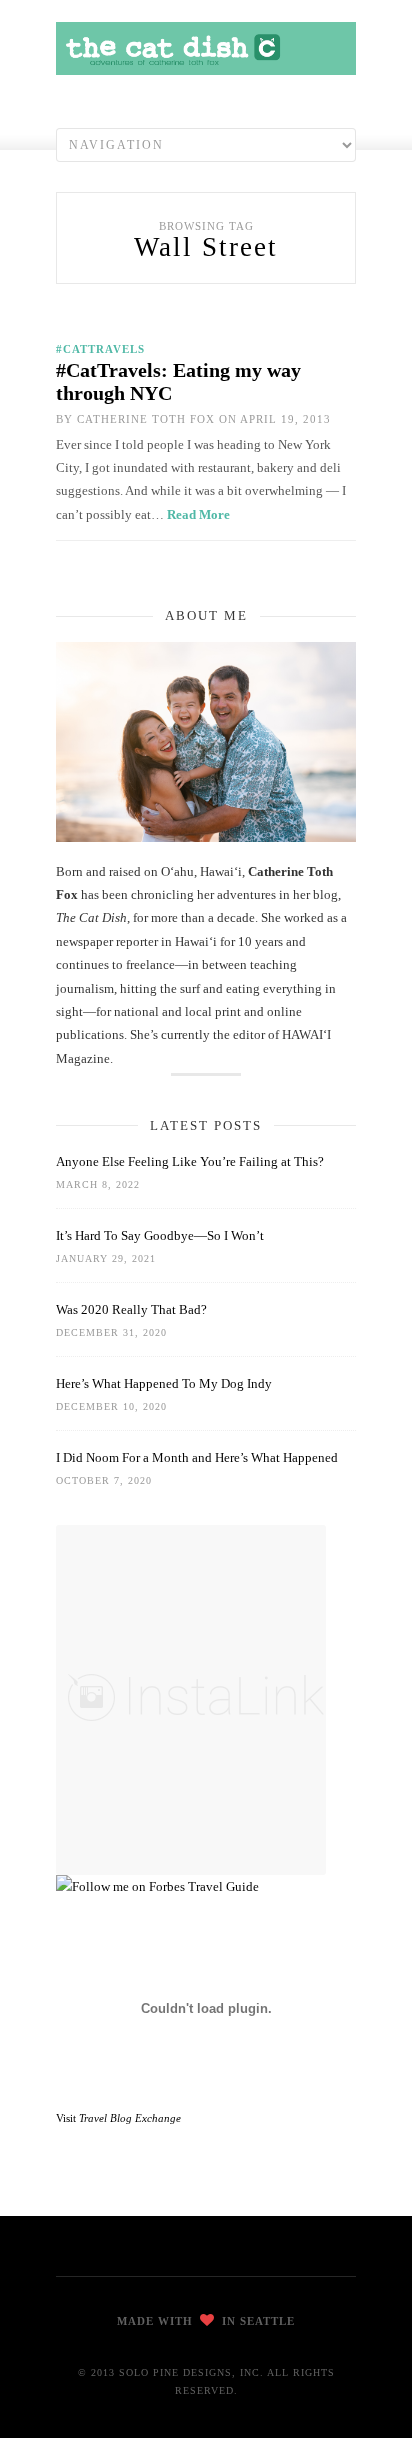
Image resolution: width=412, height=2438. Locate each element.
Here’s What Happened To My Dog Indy (164, 1383)
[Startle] (157, 1886)
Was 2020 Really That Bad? (131, 1309)
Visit (118, 2118)
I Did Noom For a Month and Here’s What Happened (197, 1457)
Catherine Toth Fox (146, 419)
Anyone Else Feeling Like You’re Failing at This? (190, 1161)
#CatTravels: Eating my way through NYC (178, 381)
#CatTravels (100, 349)
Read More (198, 514)
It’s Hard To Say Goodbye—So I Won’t (160, 1235)
